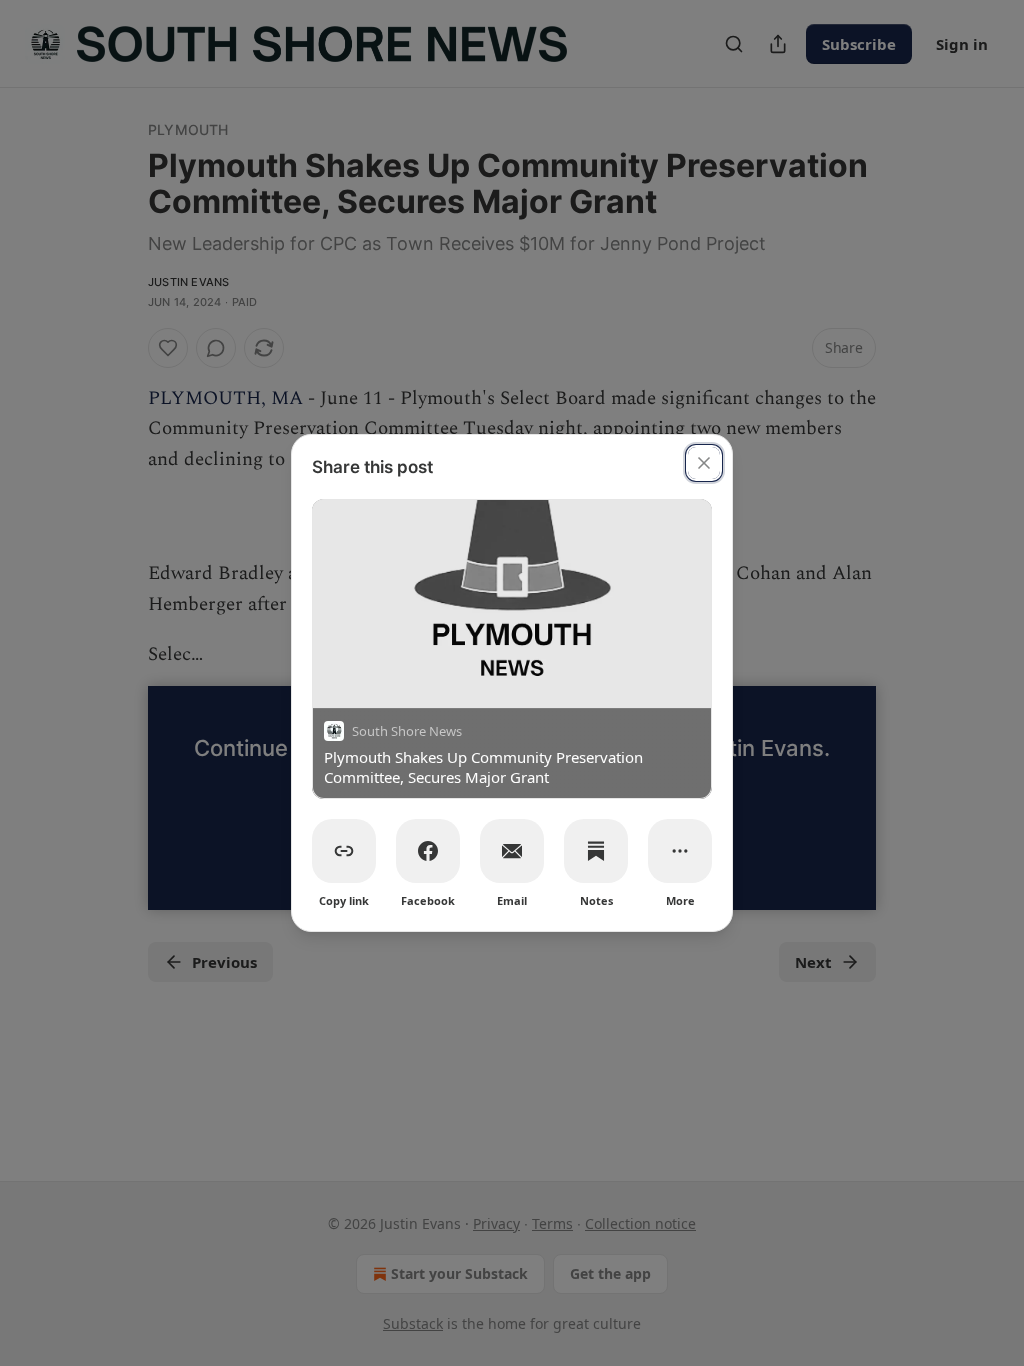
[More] (680, 851)
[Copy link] (344, 851)
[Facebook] (428, 851)
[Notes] (596, 851)
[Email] (512, 851)
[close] (704, 463)
